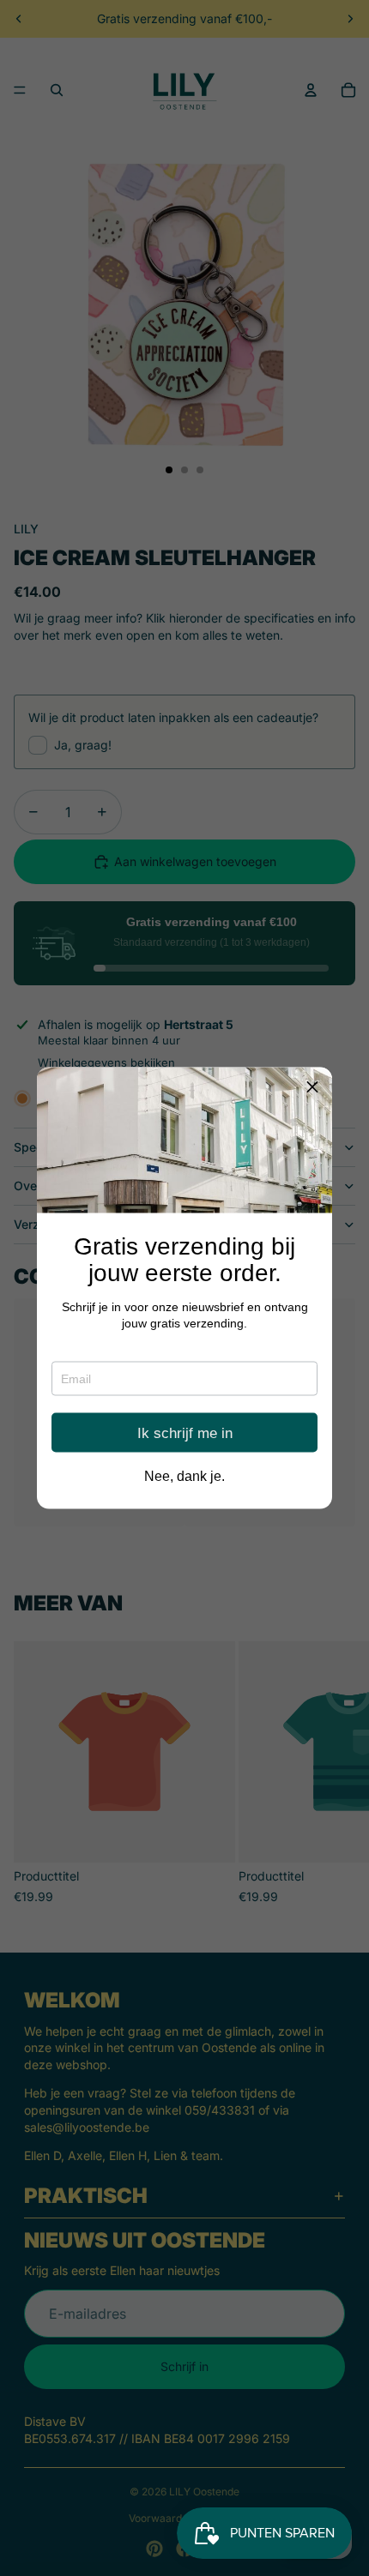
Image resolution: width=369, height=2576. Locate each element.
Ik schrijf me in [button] (185, 1432)
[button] (312, 1087)
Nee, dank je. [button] (184, 1477)
